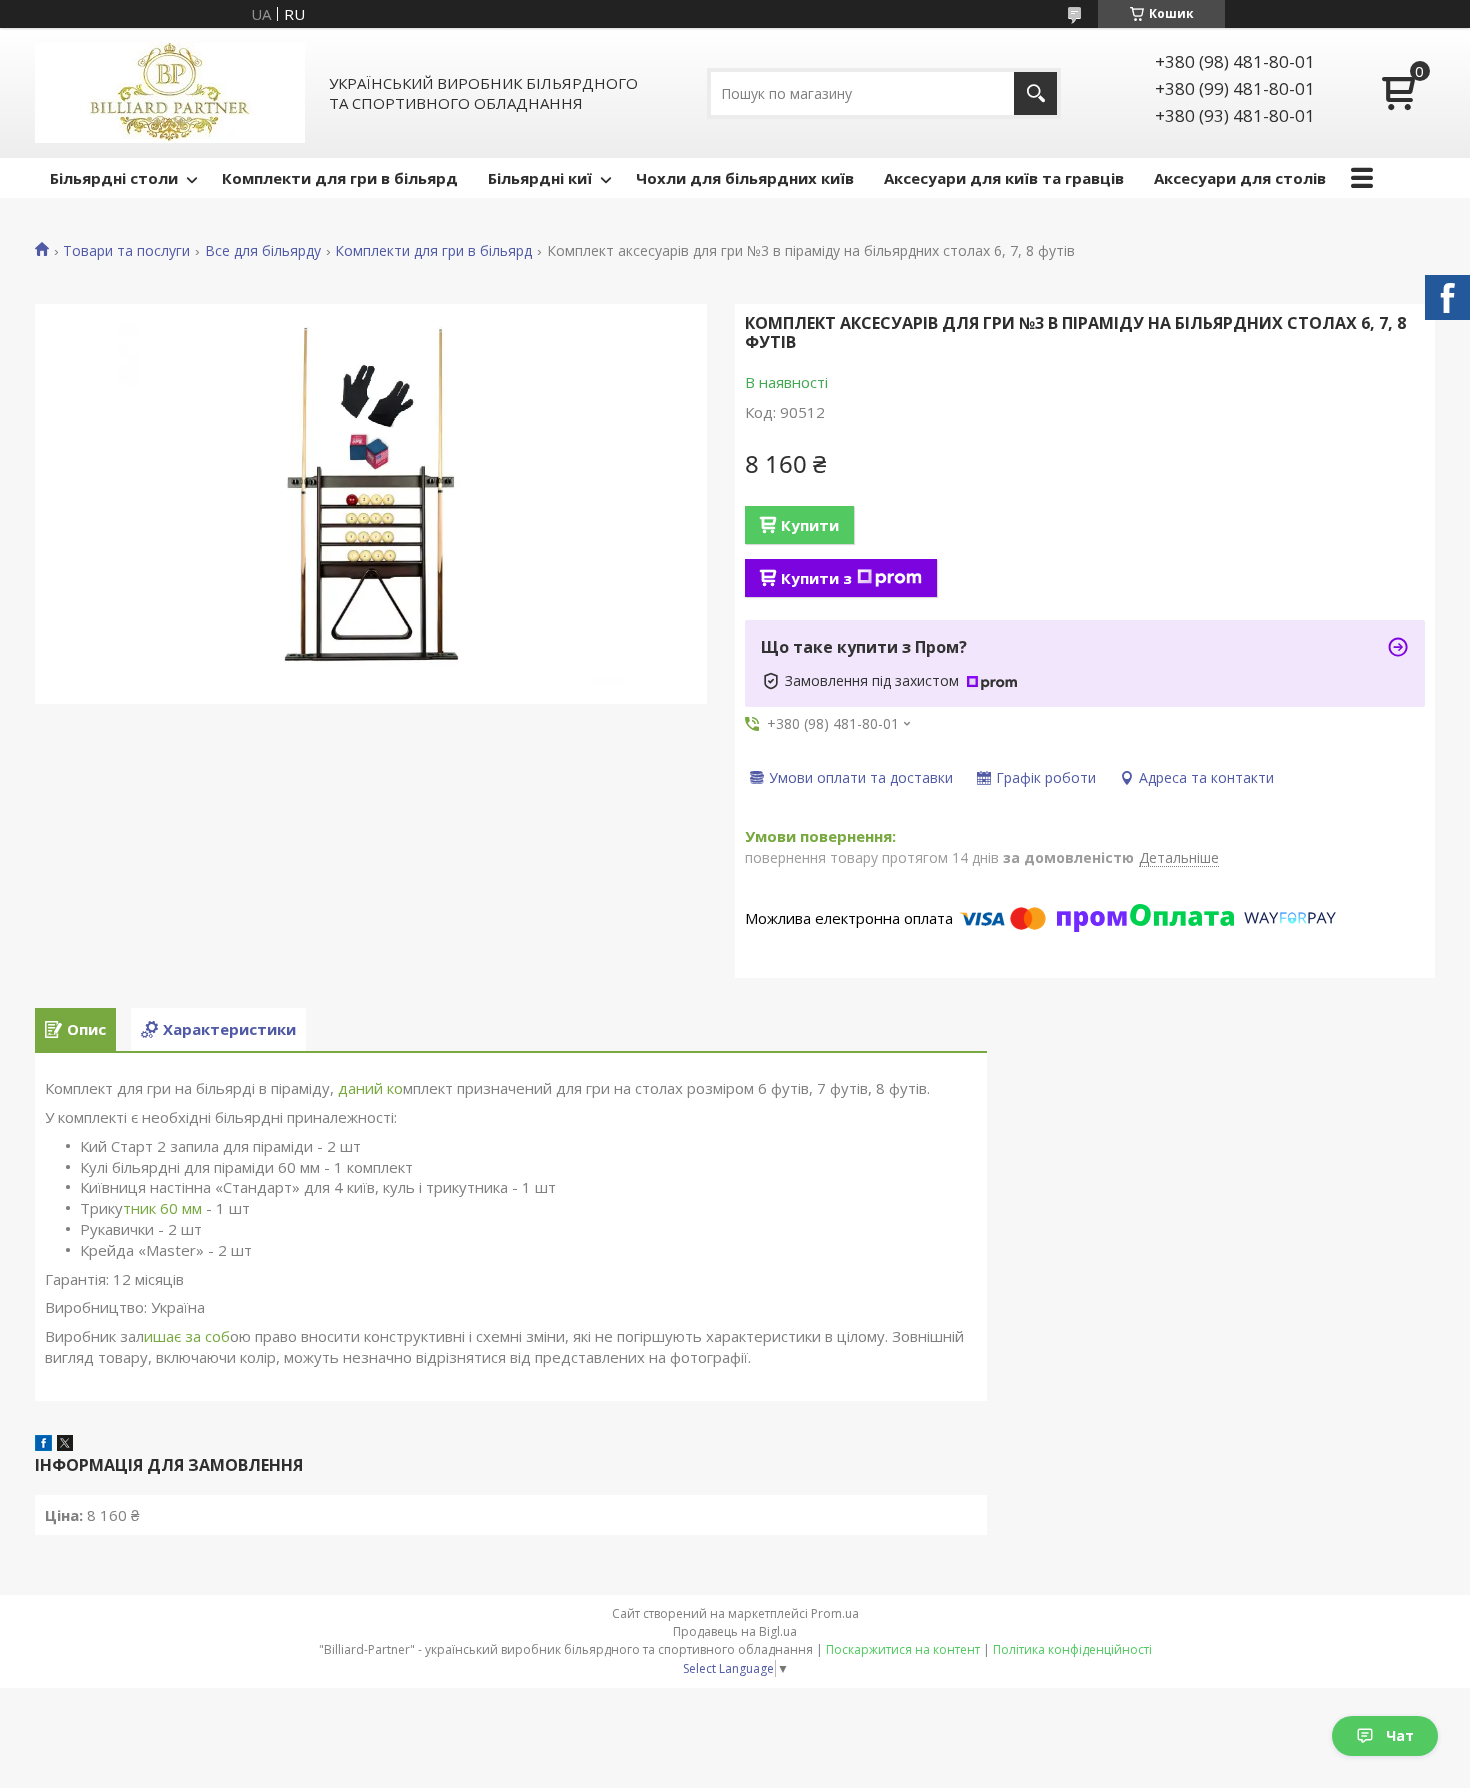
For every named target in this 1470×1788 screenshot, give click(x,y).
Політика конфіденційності (1072, 1649)
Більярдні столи (114, 178)
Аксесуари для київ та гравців (1004, 178)
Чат (1400, 1735)
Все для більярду (263, 251)
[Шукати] (1035, 93)
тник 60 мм (162, 1208)
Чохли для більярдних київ (745, 178)
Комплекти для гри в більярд (340, 178)
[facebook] (43, 1445)
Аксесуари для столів (1240, 178)
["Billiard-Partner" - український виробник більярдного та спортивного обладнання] (170, 93)
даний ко (370, 1088)
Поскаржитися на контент (903, 1649)
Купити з (816, 578)
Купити (810, 525)
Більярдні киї (540, 178)
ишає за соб (187, 1336)
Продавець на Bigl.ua (735, 1631)
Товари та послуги (126, 251)
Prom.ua (835, 1613)
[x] (65, 1445)
